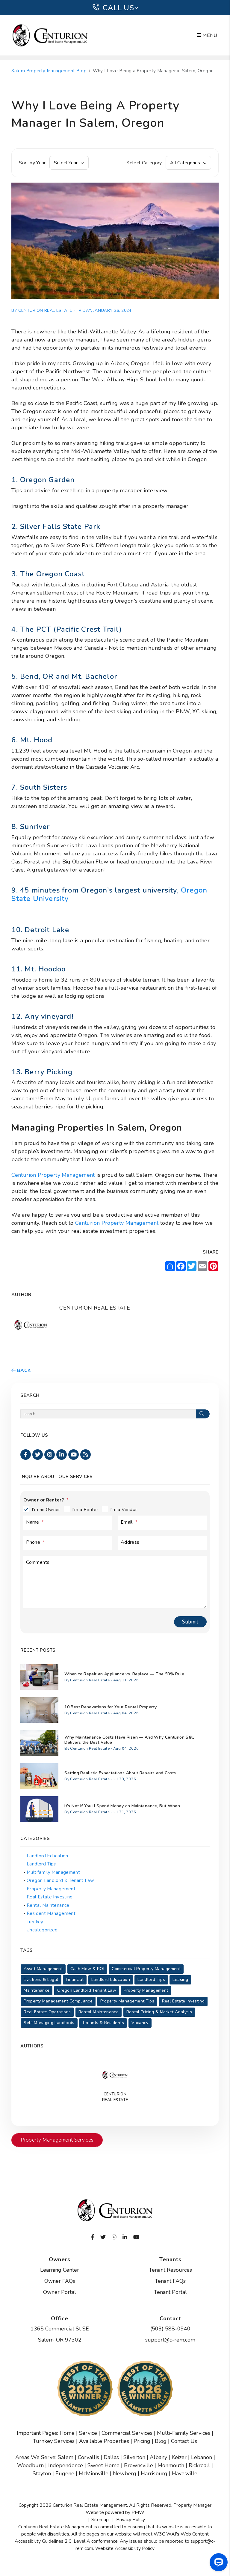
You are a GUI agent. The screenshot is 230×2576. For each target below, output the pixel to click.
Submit (190, 1622)
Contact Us (184, 2441)
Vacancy (140, 2023)
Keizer (179, 2457)
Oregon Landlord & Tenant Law (60, 1880)
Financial (75, 1980)
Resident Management (51, 1913)
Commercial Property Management (146, 1969)
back (23, 1370)
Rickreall (199, 2465)
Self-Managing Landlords (49, 2023)
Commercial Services (127, 2433)
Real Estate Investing (50, 1897)
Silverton (134, 2457)
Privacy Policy (131, 2520)
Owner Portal (60, 2292)
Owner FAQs (60, 2281)
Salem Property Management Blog (49, 71)
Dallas (111, 2457)
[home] (50, 35)
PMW (138, 2512)
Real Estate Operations (47, 2012)
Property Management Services (57, 2140)
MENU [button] (209, 35)
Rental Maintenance (48, 1905)
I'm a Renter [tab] (85, 1510)
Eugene (65, 2473)
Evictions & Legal (41, 1980)
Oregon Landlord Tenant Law (87, 1990)
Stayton (42, 2473)
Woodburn (30, 2465)
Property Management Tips (127, 2001)
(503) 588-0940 (170, 2329)
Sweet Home (103, 2465)
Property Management (51, 1889)
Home (67, 2433)
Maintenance (37, 1990)
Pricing (142, 2441)
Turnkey (35, 1922)
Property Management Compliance (58, 2001)
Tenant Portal (170, 2292)
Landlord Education (47, 1856)
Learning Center (60, 2270)
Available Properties (104, 2441)
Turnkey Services (54, 2441)
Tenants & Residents (103, 2023)
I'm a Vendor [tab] (124, 1510)
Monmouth (171, 2465)
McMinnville (94, 2473)
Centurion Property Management (53, 1175)
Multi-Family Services (184, 2433)
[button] (26, 1455)
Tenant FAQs (170, 2281)
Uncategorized (42, 1930)
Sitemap (100, 2520)
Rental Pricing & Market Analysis (159, 2012)
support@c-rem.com (170, 2340)
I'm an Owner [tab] (46, 1510)
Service (88, 2433)
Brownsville (139, 2465)
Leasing (180, 1980)
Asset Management (43, 1969)
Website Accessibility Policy (125, 2548)
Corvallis (88, 2457)
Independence (66, 2465)
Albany (158, 2457)
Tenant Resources (170, 2270)
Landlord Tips (41, 1864)
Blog (161, 2441)
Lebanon (202, 2457)
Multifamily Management (53, 1872)
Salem (66, 2457)
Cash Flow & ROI (87, 1969)
